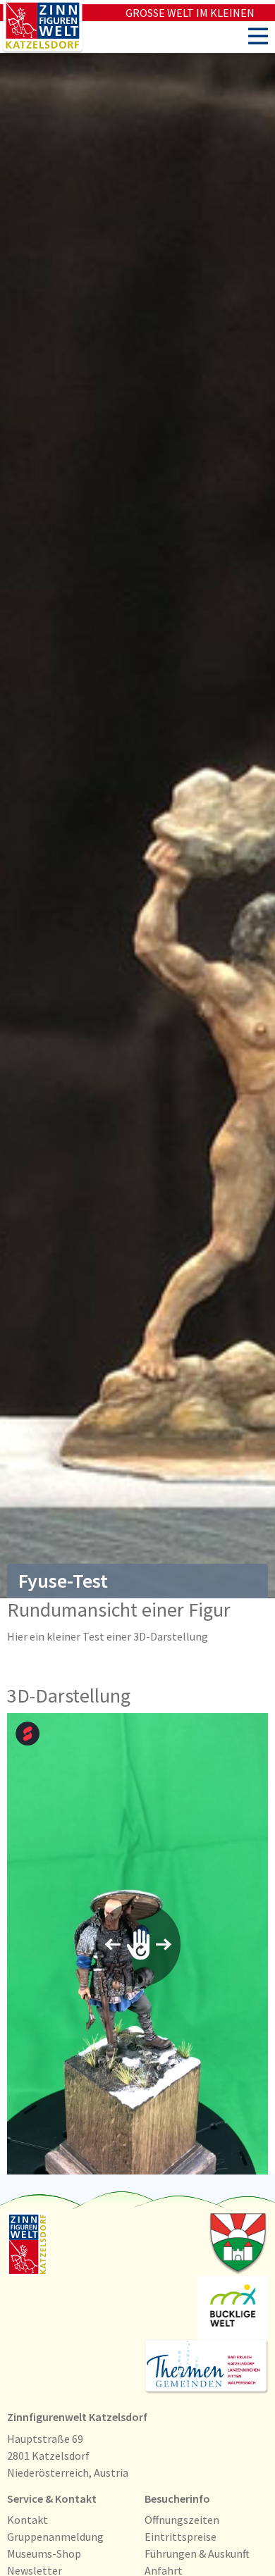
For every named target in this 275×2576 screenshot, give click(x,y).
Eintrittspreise (181, 2537)
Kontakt (28, 2520)
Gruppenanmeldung (55, 2537)
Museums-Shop (44, 2553)
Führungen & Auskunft (197, 2553)
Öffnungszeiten (182, 2520)
